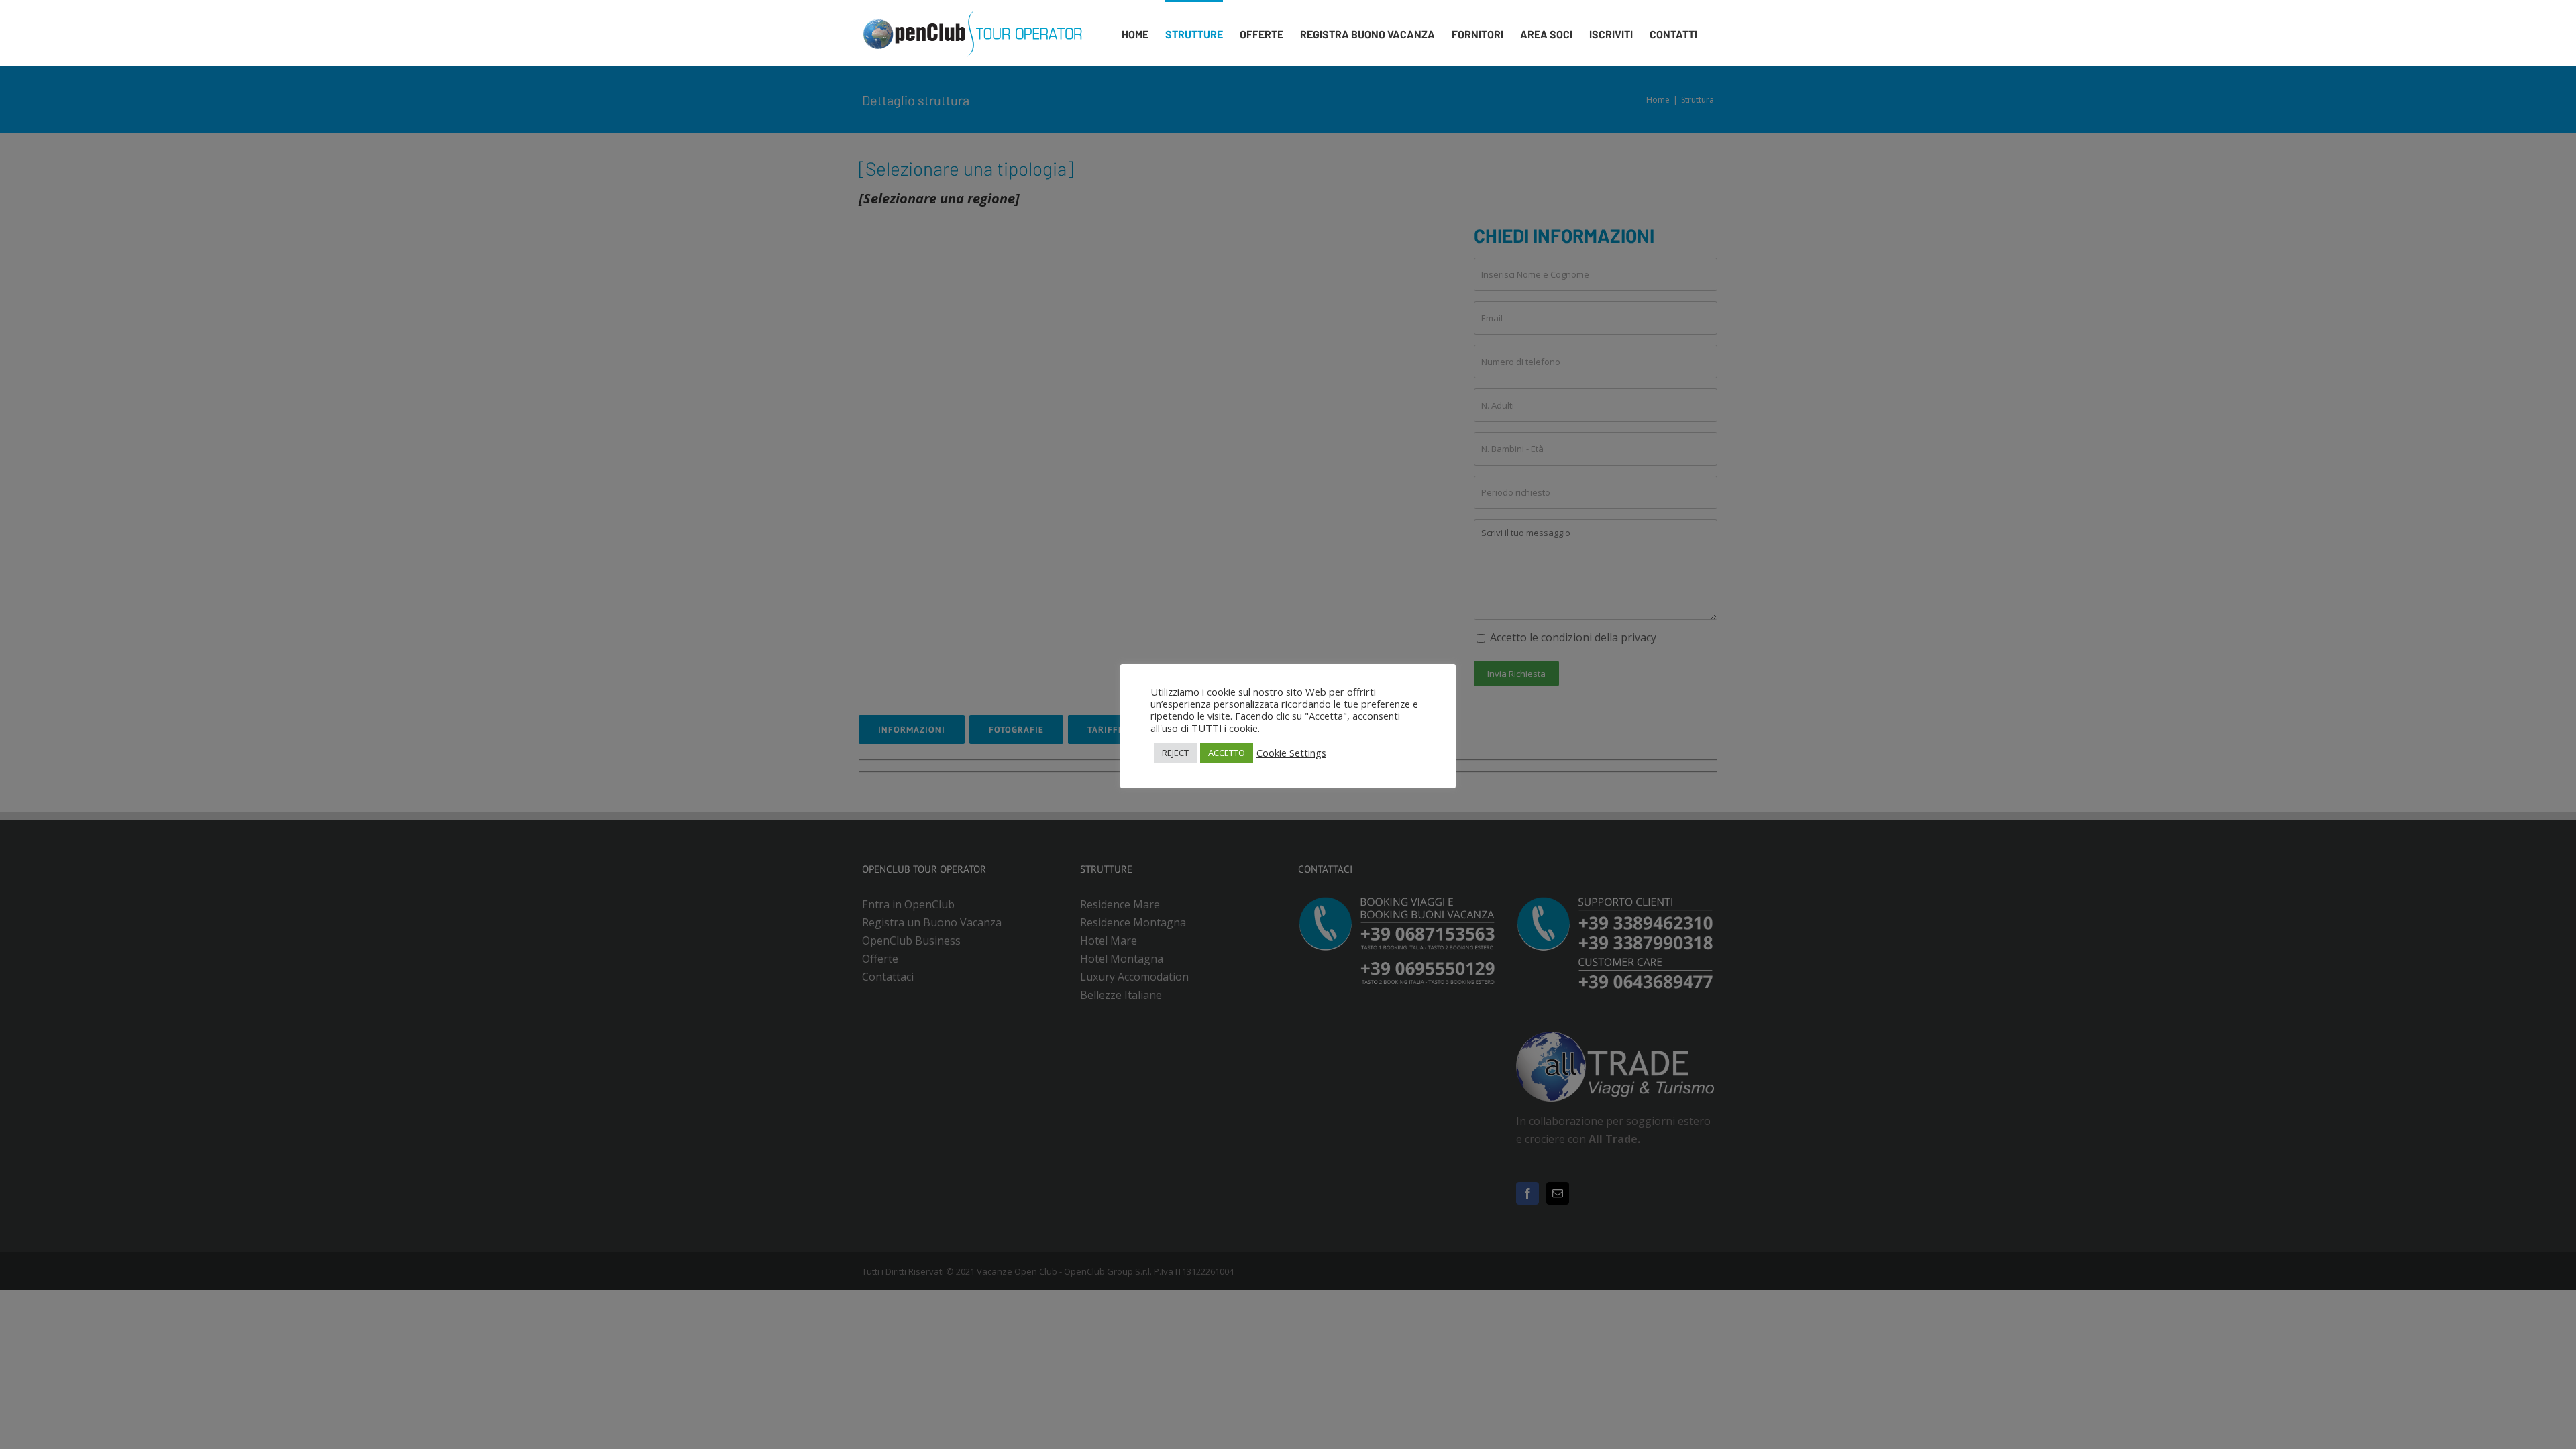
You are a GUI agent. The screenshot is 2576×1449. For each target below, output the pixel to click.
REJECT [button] (1175, 753)
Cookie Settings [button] (1291, 753)
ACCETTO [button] (1227, 753)
